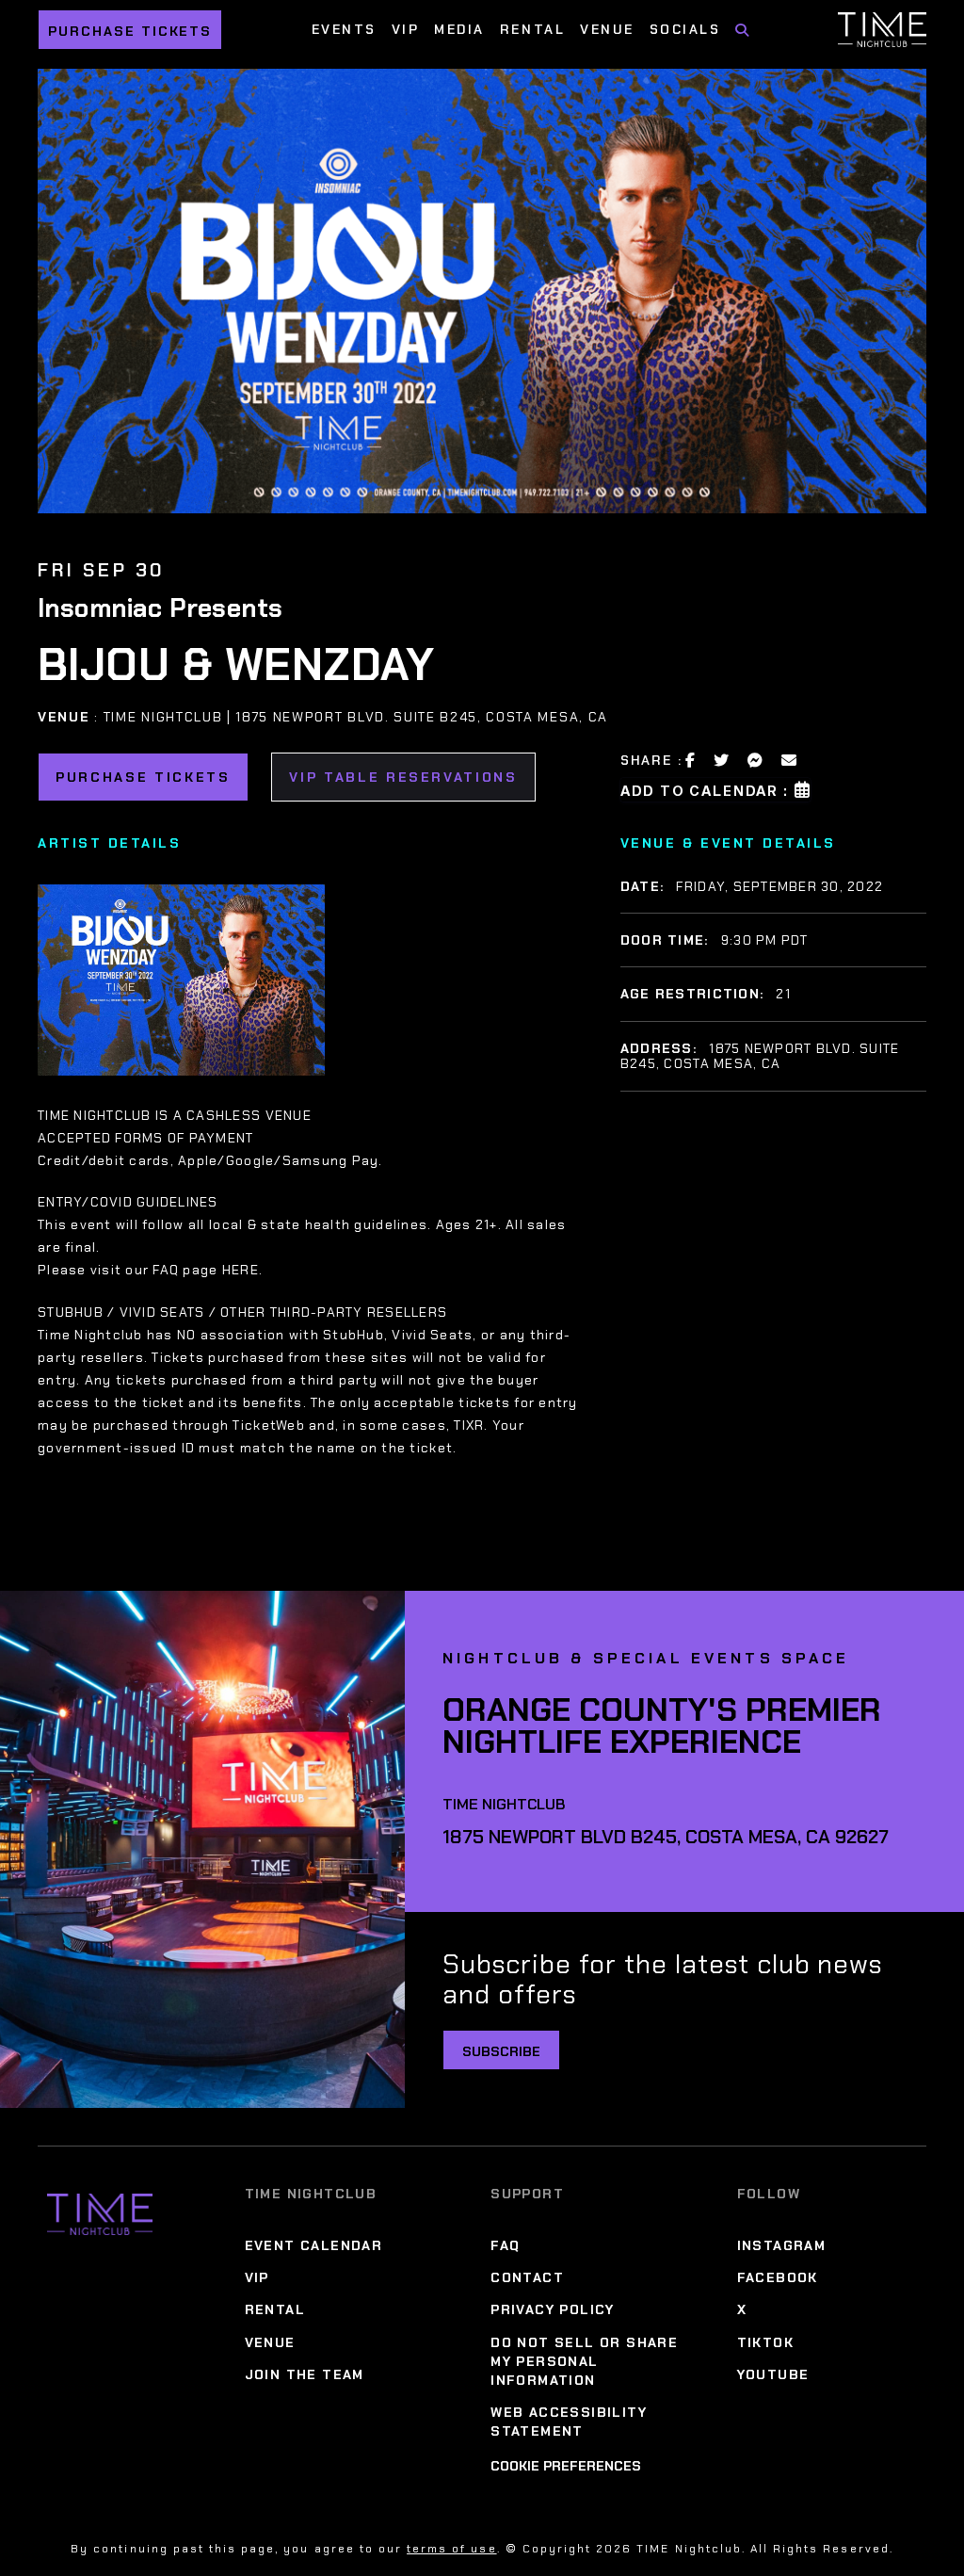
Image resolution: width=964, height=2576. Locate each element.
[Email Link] (790, 760)
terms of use (451, 2549)
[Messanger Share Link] (756, 760)
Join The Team (305, 2374)
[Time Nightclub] (100, 2214)
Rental (532, 29)
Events (344, 29)
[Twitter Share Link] (722, 760)
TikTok (765, 2342)
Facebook (778, 2277)
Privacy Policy (553, 2310)
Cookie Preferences (566, 2466)
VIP (406, 29)
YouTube (773, 2374)
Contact (527, 2277)
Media (459, 29)
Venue (607, 29)
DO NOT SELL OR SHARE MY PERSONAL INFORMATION (584, 2361)
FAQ (505, 2245)
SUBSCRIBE (501, 2051)
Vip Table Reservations (403, 777)
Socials (685, 29)
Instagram (782, 2245)
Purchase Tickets (130, 31)
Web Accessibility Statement (569, 2422)
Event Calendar (314, 2245)
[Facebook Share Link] (691, 760)
